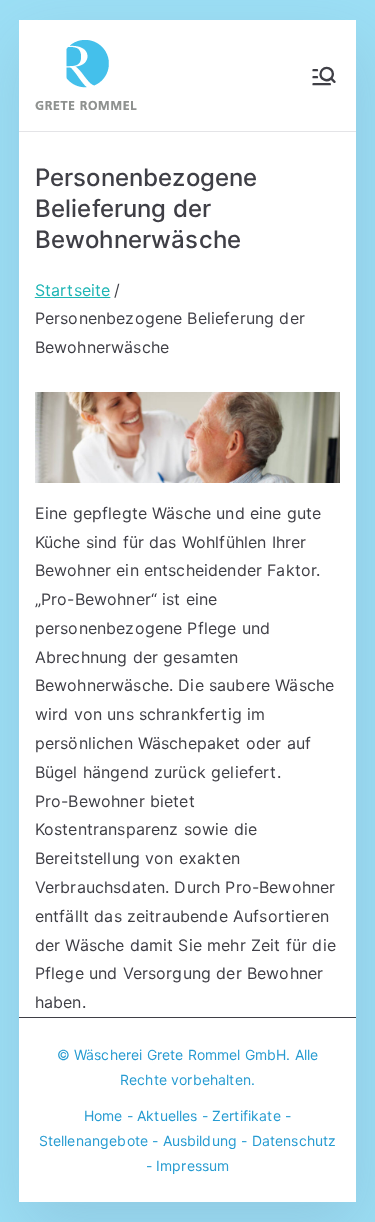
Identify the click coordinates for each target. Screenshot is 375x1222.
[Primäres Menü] (324, 76)
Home (103, 1115)
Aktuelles (167, 1115)
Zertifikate (246, 1115)
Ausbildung (200, 1140)
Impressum (192, 1165)
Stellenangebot (89, 1140)
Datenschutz (294, 1140)
